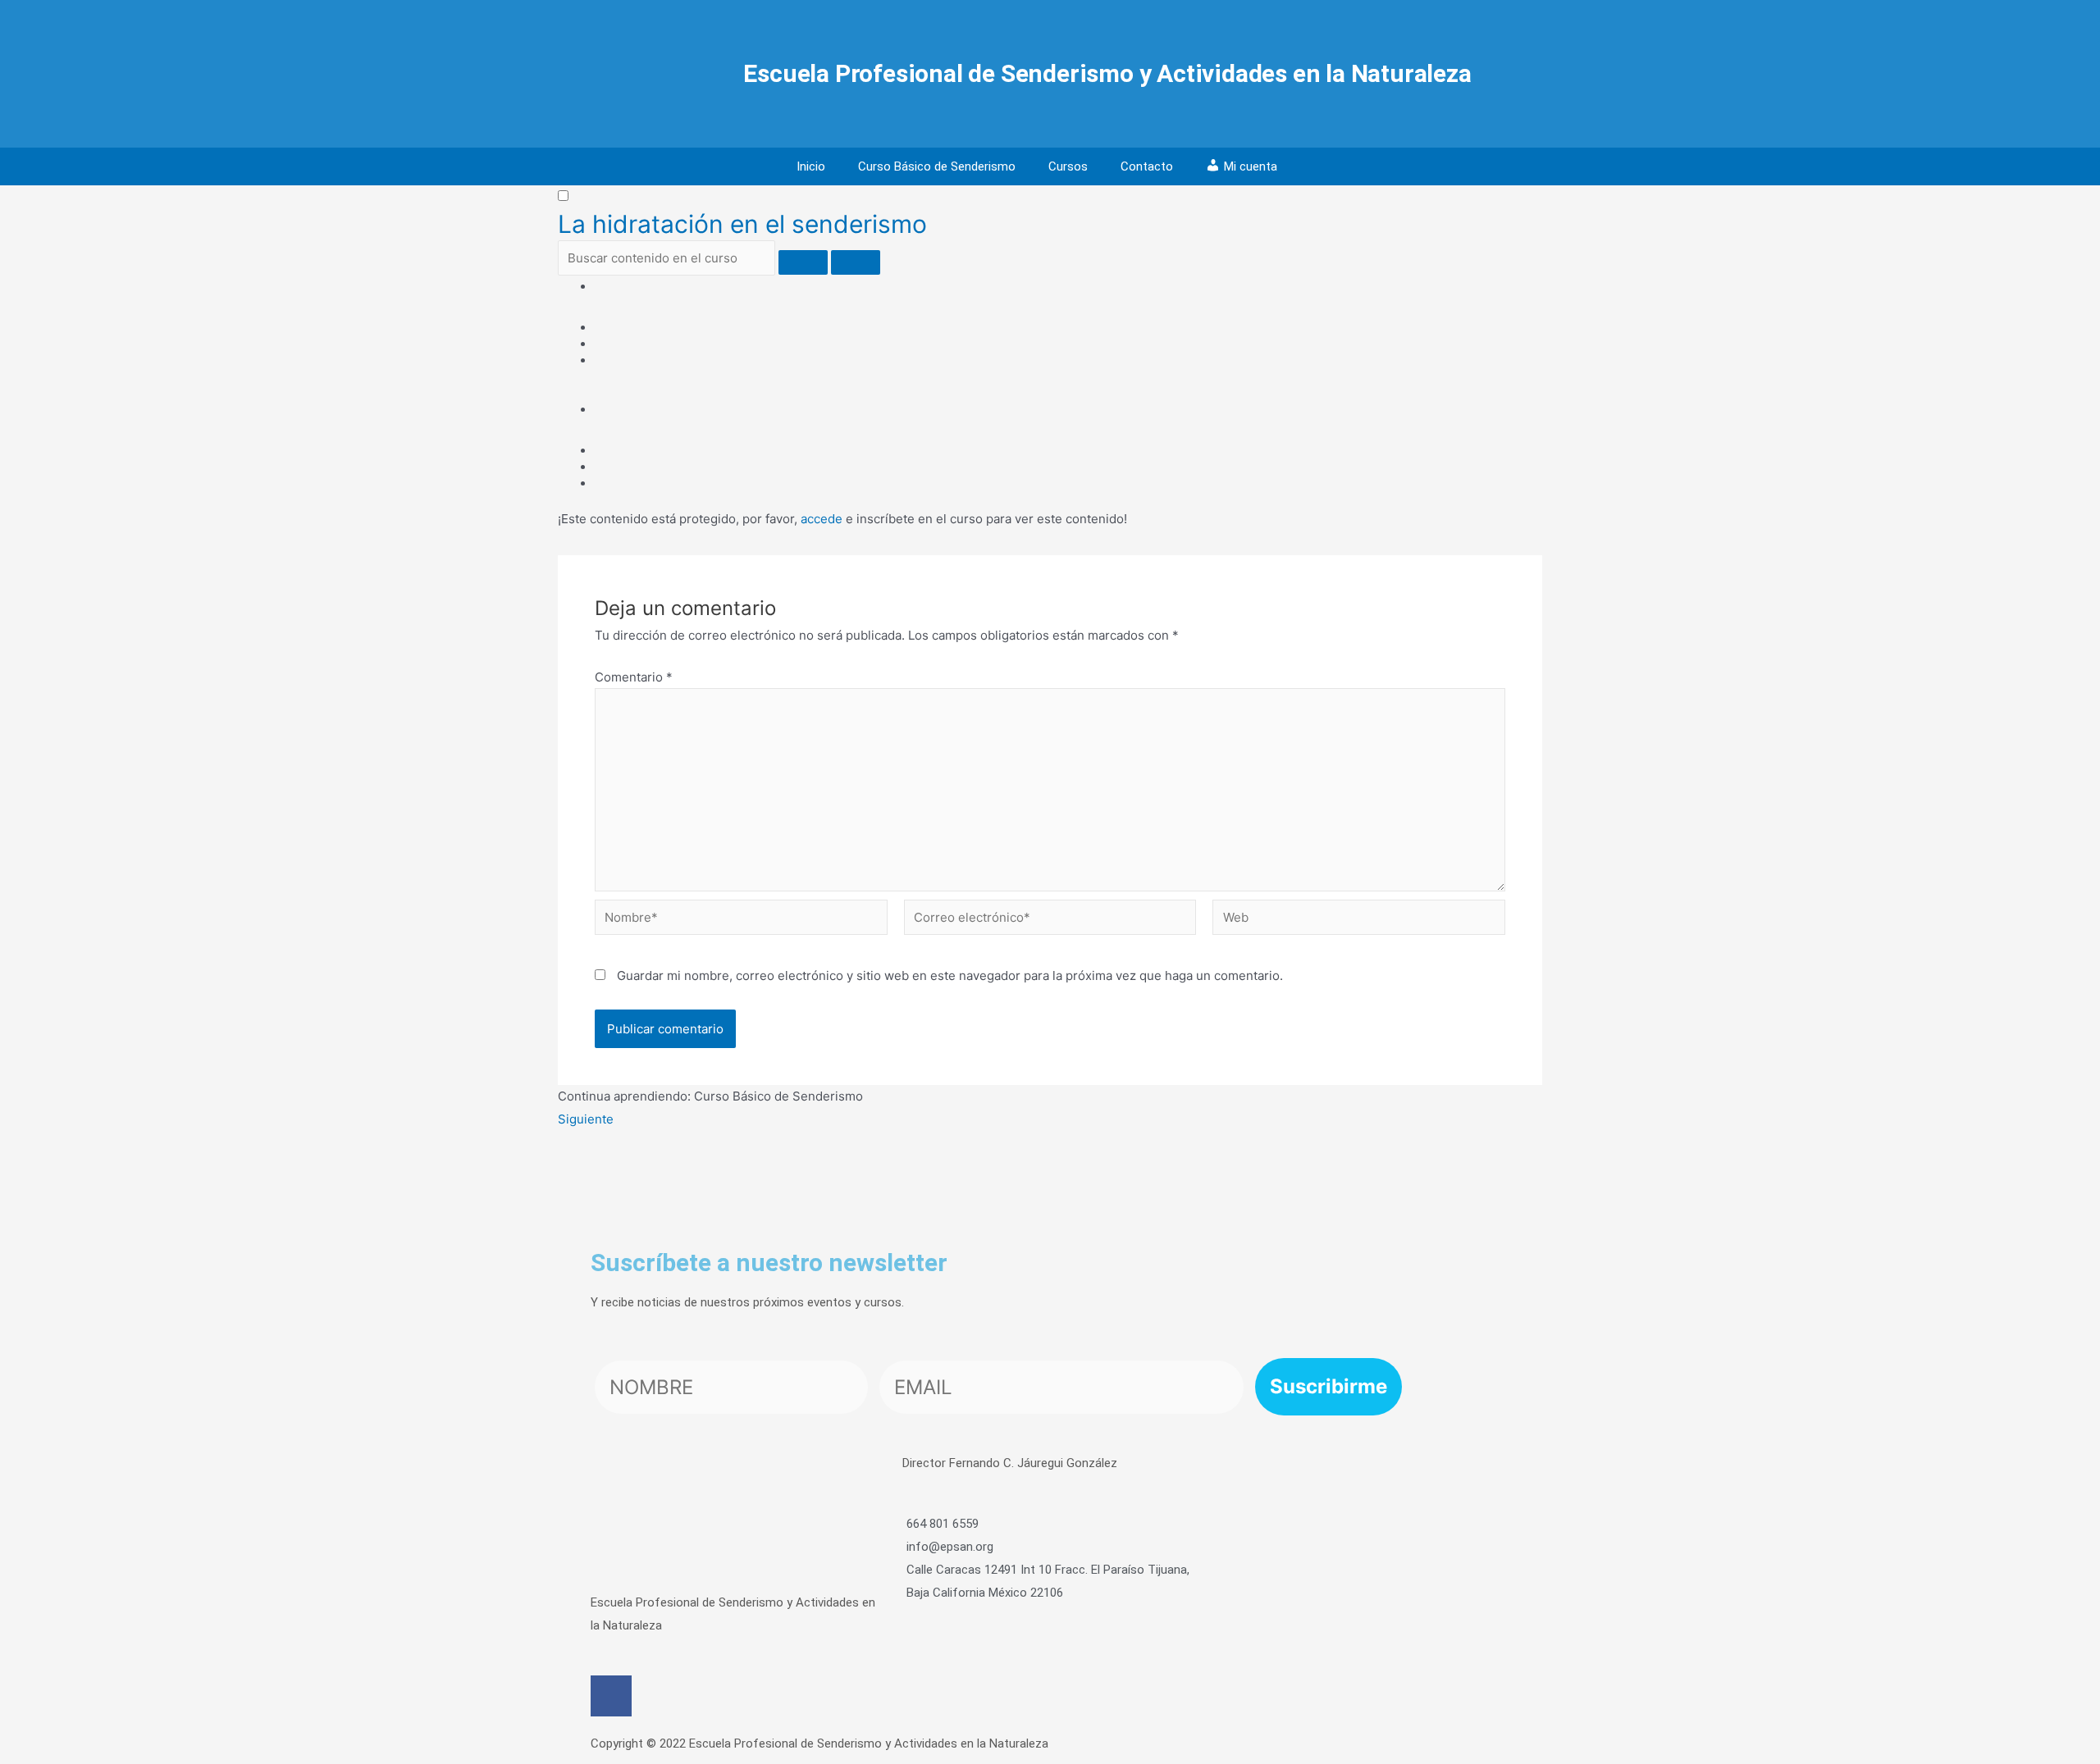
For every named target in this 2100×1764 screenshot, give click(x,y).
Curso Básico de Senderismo (937, 166)
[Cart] (1307, 167)
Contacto (1147, 166)
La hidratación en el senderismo (742, 224)
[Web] (1359, 921)
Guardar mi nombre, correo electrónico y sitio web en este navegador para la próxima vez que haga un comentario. (950, 975)
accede (822, 519)
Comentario (634, 677)
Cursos (1068, 166)
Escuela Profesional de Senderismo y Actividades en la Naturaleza (1107, 73)
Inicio (811, 166)
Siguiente (586, 1119)
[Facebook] (611, 1696)
